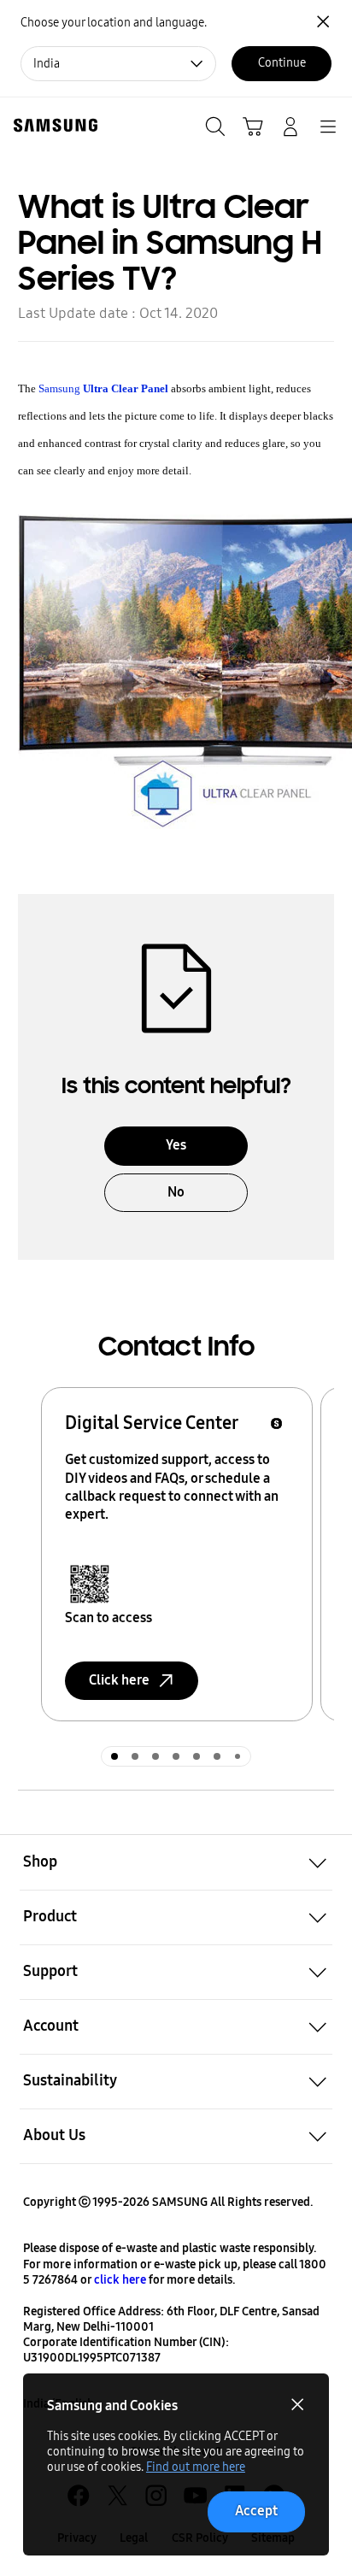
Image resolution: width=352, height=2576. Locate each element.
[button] (176, 1862)
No (176, 1192)
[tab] (114, 1756)
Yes (176, 1145)
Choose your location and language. (114, 23)
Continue (282, 63)
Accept (256, 2511)
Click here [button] (119, 1680)
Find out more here (196, 2467)
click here (120, 2280)
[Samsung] (52, 125)
